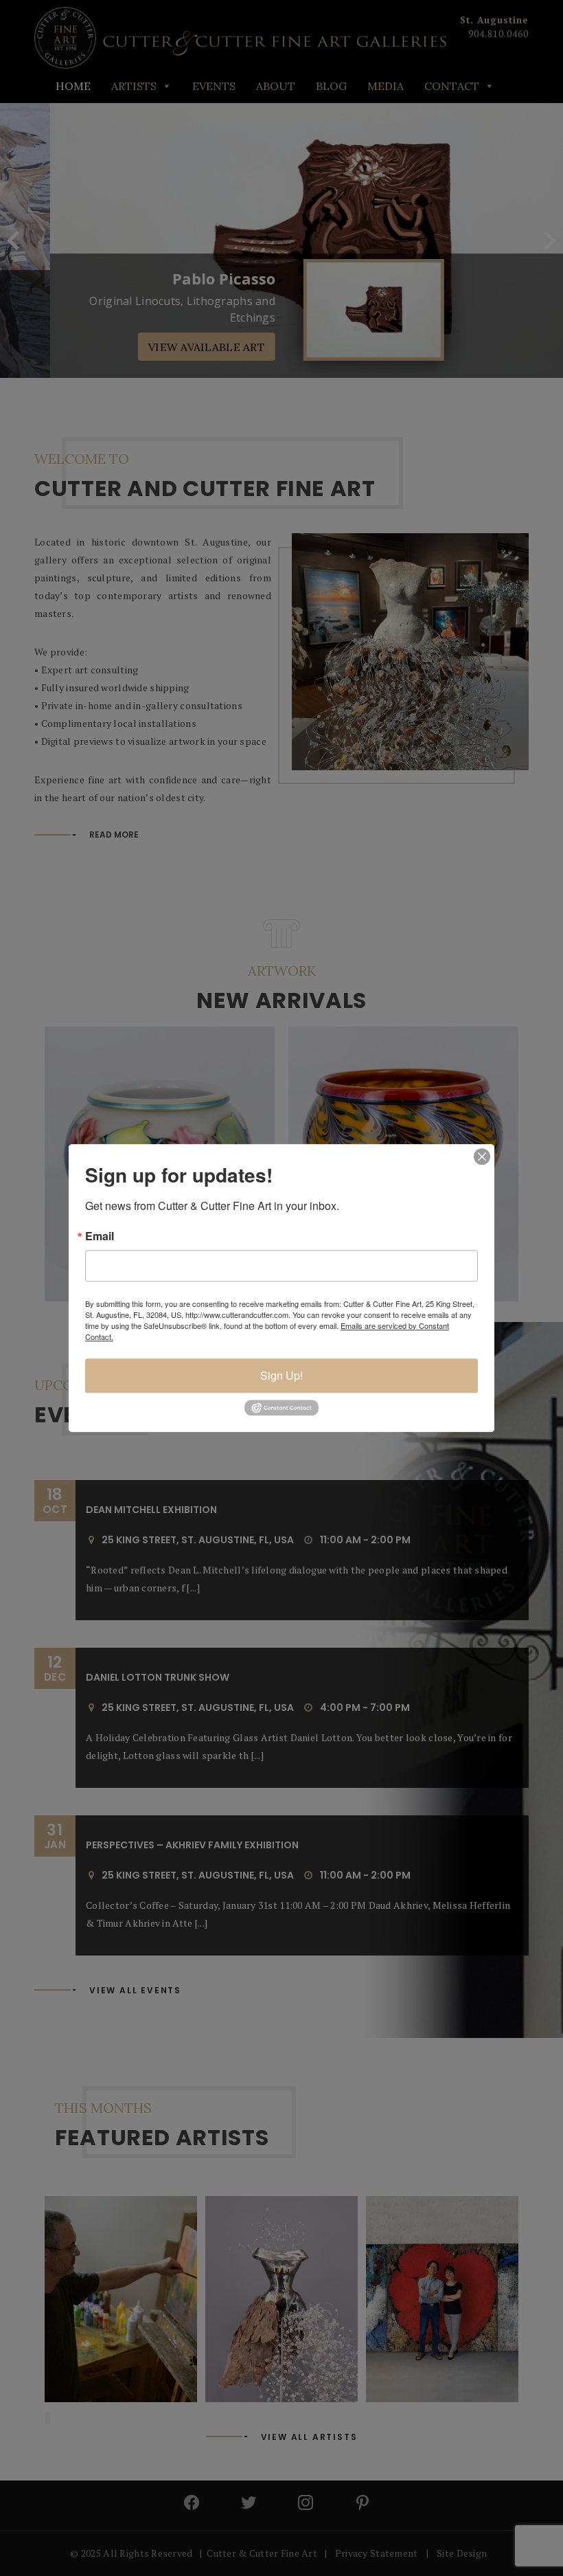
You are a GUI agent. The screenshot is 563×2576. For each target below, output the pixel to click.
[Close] (482, 1156)
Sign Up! (281, 1375)
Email (100, 1236)
